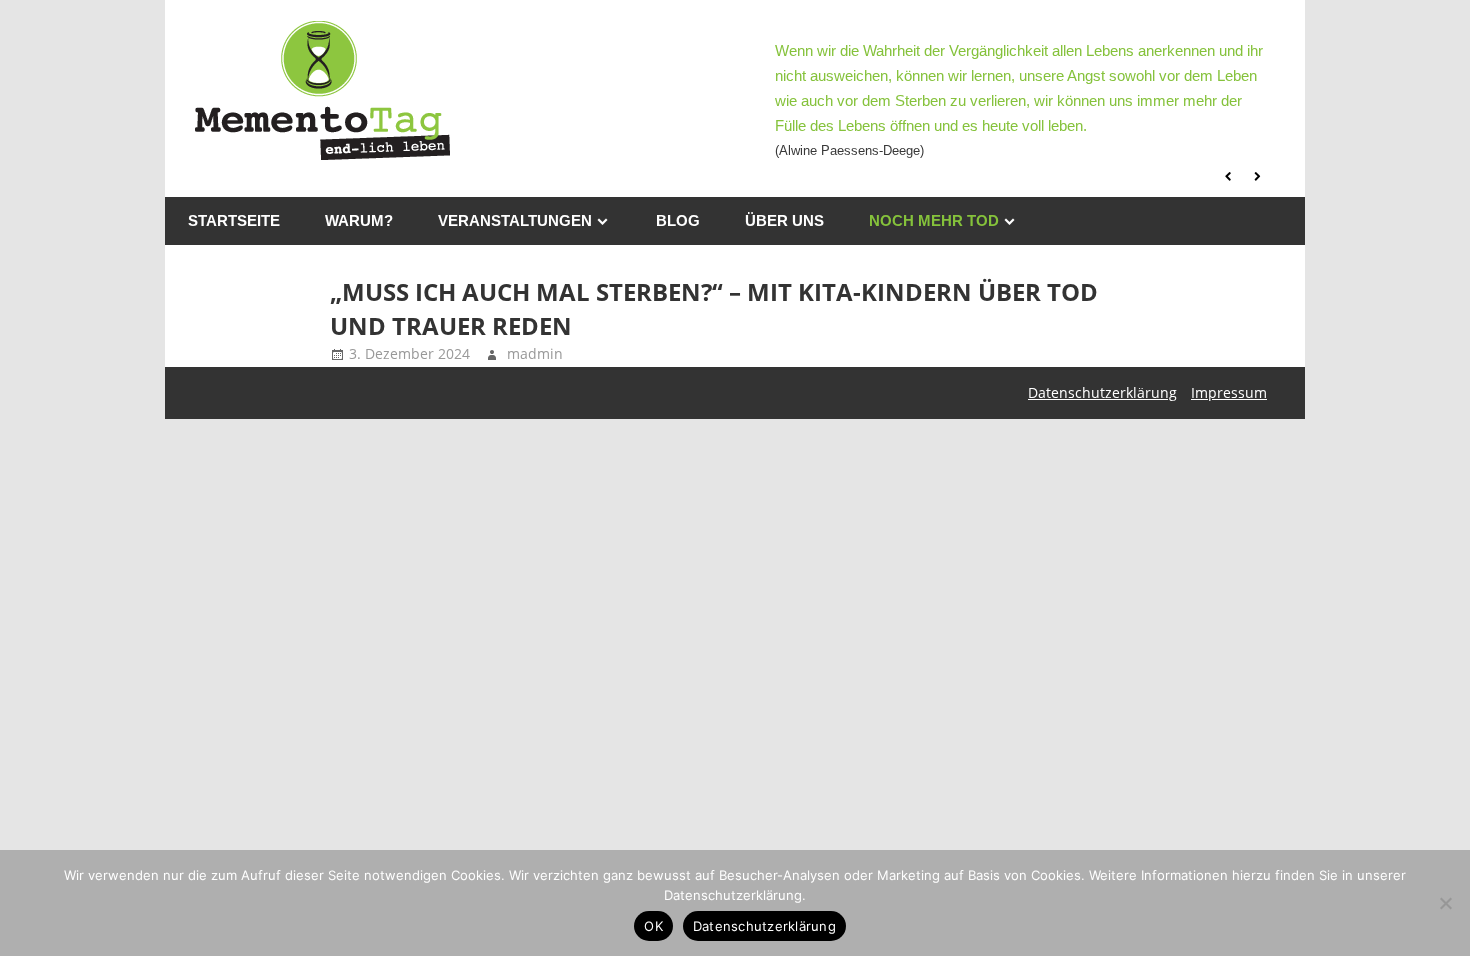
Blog (678, 220)
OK (653, 926)
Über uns (784, 220)
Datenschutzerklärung (1102, 392)
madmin (535, 353)
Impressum (1229, 392)
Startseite (234, 220)
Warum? (359, 220)
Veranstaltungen (515, 220)
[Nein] (1445, 903)
